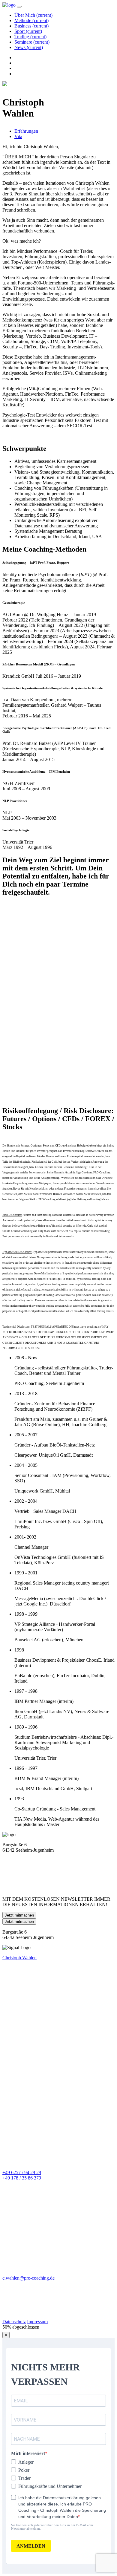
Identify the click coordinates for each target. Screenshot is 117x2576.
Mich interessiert (28, 2453)
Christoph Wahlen (19, 1958)
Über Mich (33, 15)
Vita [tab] (18, 136)
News (29, 47)
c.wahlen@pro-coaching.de (28, 2278)
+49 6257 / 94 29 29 (22, 2172)
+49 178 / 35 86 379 (22, 2178)
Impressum (37, 2322)
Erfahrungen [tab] (26, 131)
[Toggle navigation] (19, 7)
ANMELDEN (31, 2546)
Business (31, 26)
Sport (28, 31)
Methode (31, 20)
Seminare (32, 42)
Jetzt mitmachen (19, 1915)
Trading (30, 37)
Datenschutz (14, 2322)
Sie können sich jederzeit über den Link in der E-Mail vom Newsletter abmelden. (52, 2527)
